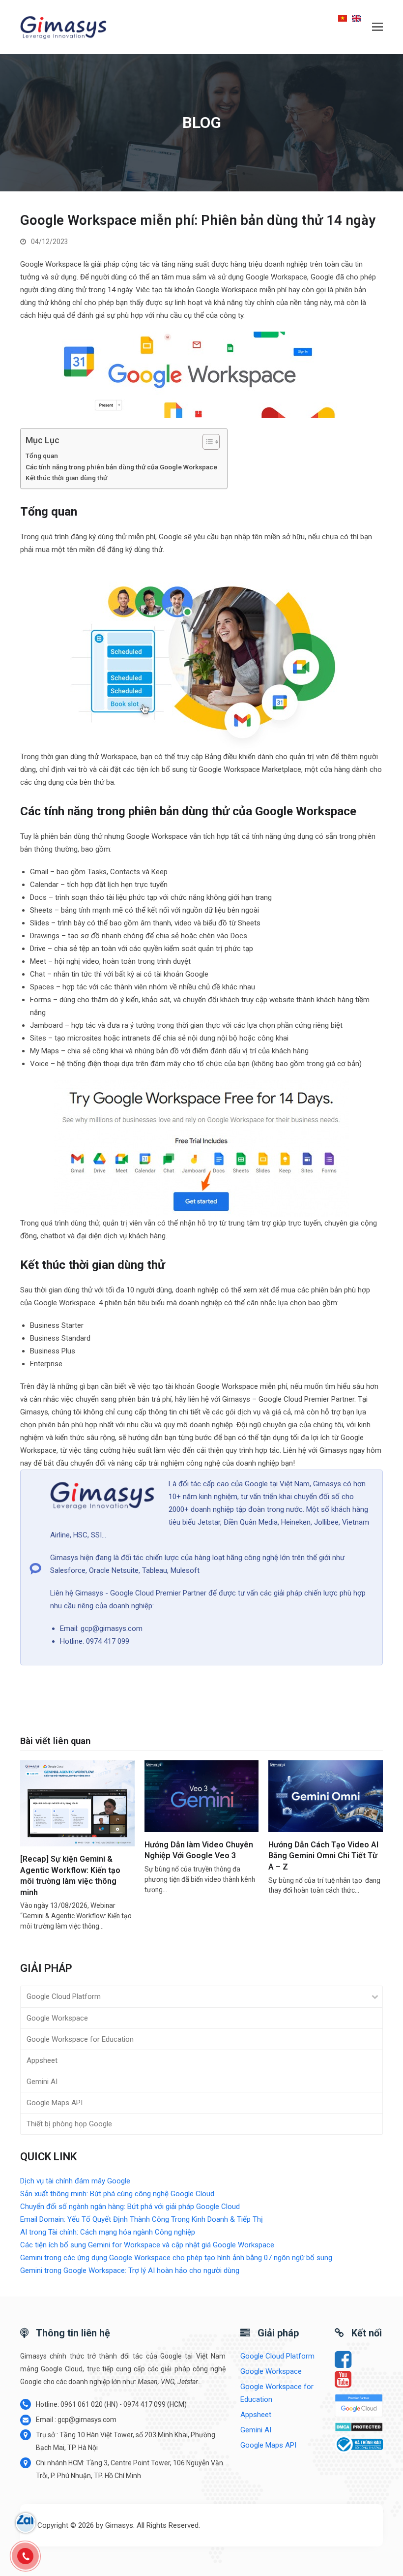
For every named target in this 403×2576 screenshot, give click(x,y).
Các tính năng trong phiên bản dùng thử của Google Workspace (121, 467)
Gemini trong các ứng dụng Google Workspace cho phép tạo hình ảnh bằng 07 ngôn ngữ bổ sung (176, 2258)
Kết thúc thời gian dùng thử (67, 478)
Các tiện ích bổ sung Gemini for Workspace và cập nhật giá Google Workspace (147, 2245)
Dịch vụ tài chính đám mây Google (75, 2181)
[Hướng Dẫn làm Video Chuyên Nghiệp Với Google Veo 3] (202, 1796)
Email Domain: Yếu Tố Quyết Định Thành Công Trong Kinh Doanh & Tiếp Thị (142, 2219)
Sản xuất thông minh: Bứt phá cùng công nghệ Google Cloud (117, 2194)
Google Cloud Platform (64, 1996)
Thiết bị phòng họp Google (69, 2124)
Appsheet (42, 2060)
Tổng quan (42, 456)
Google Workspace (57, 2018)
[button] (377, 27)
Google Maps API (55, 2103)
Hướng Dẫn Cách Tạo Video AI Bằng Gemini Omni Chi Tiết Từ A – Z (323, 1856)
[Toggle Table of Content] (206, 442)
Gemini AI (42, 2082)
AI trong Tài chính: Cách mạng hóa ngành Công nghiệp (108, 2232)
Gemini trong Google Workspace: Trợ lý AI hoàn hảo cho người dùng (130, 2270)
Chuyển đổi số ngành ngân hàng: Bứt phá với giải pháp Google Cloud (130, 2207)
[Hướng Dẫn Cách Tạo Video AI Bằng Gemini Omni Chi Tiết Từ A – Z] (326, 1796)
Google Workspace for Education (80, 2039)
